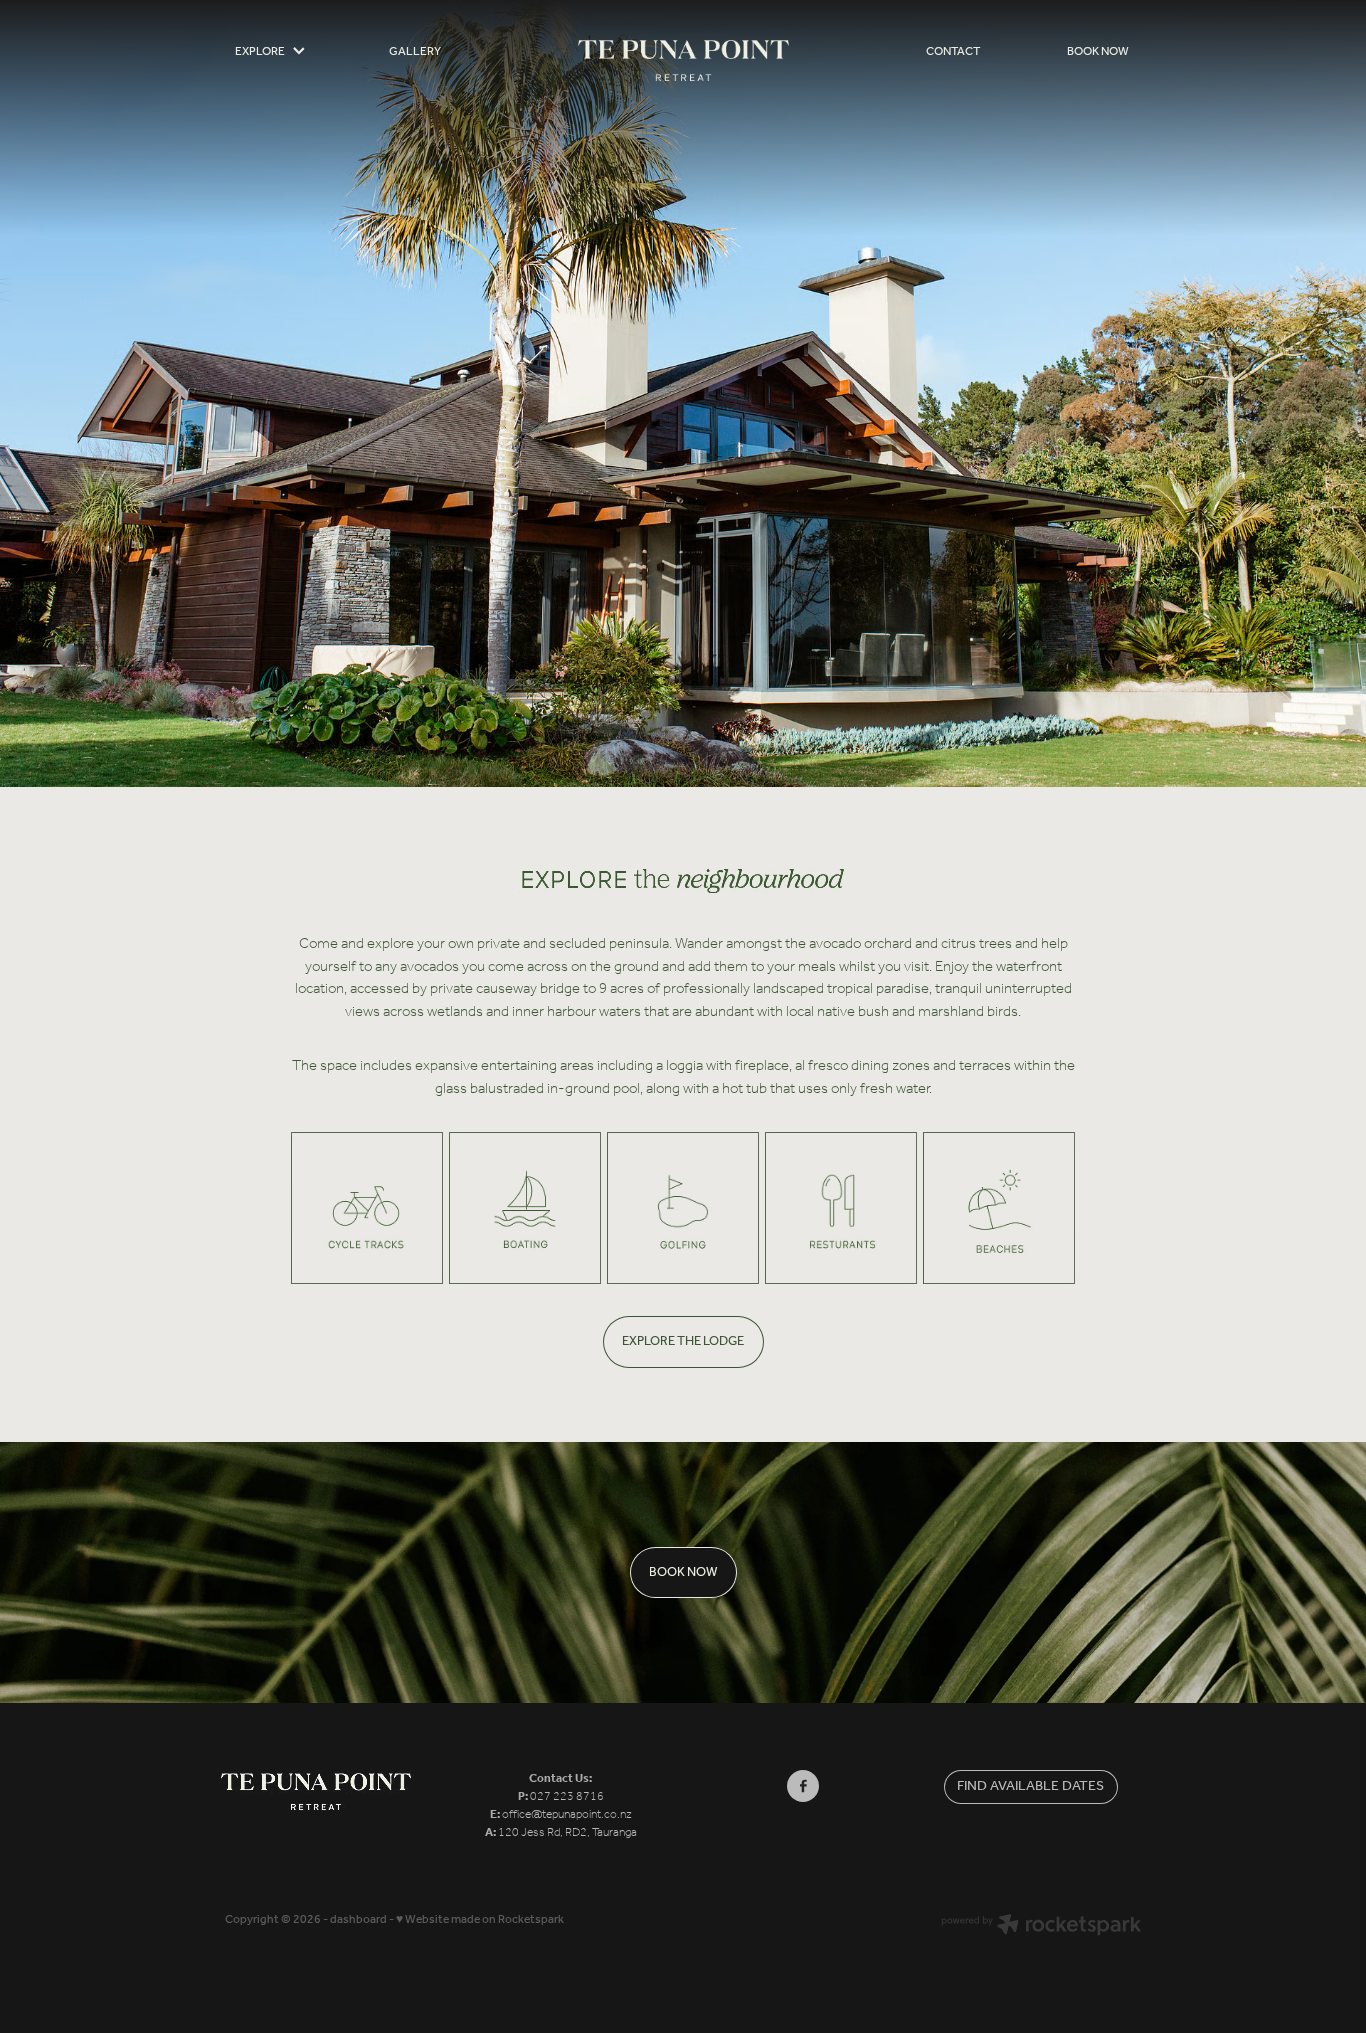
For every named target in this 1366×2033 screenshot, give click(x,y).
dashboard (358, 1919)
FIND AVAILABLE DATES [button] (1030, 1786)
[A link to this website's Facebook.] (803, 1786)
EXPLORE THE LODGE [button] (683, 1341)
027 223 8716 (567, 1796)
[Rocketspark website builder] (1041, 1927)
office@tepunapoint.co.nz (567, 1814)
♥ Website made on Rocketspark (480, 1919)
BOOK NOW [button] (683, 1572)
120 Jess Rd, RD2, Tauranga (567, 1832)
